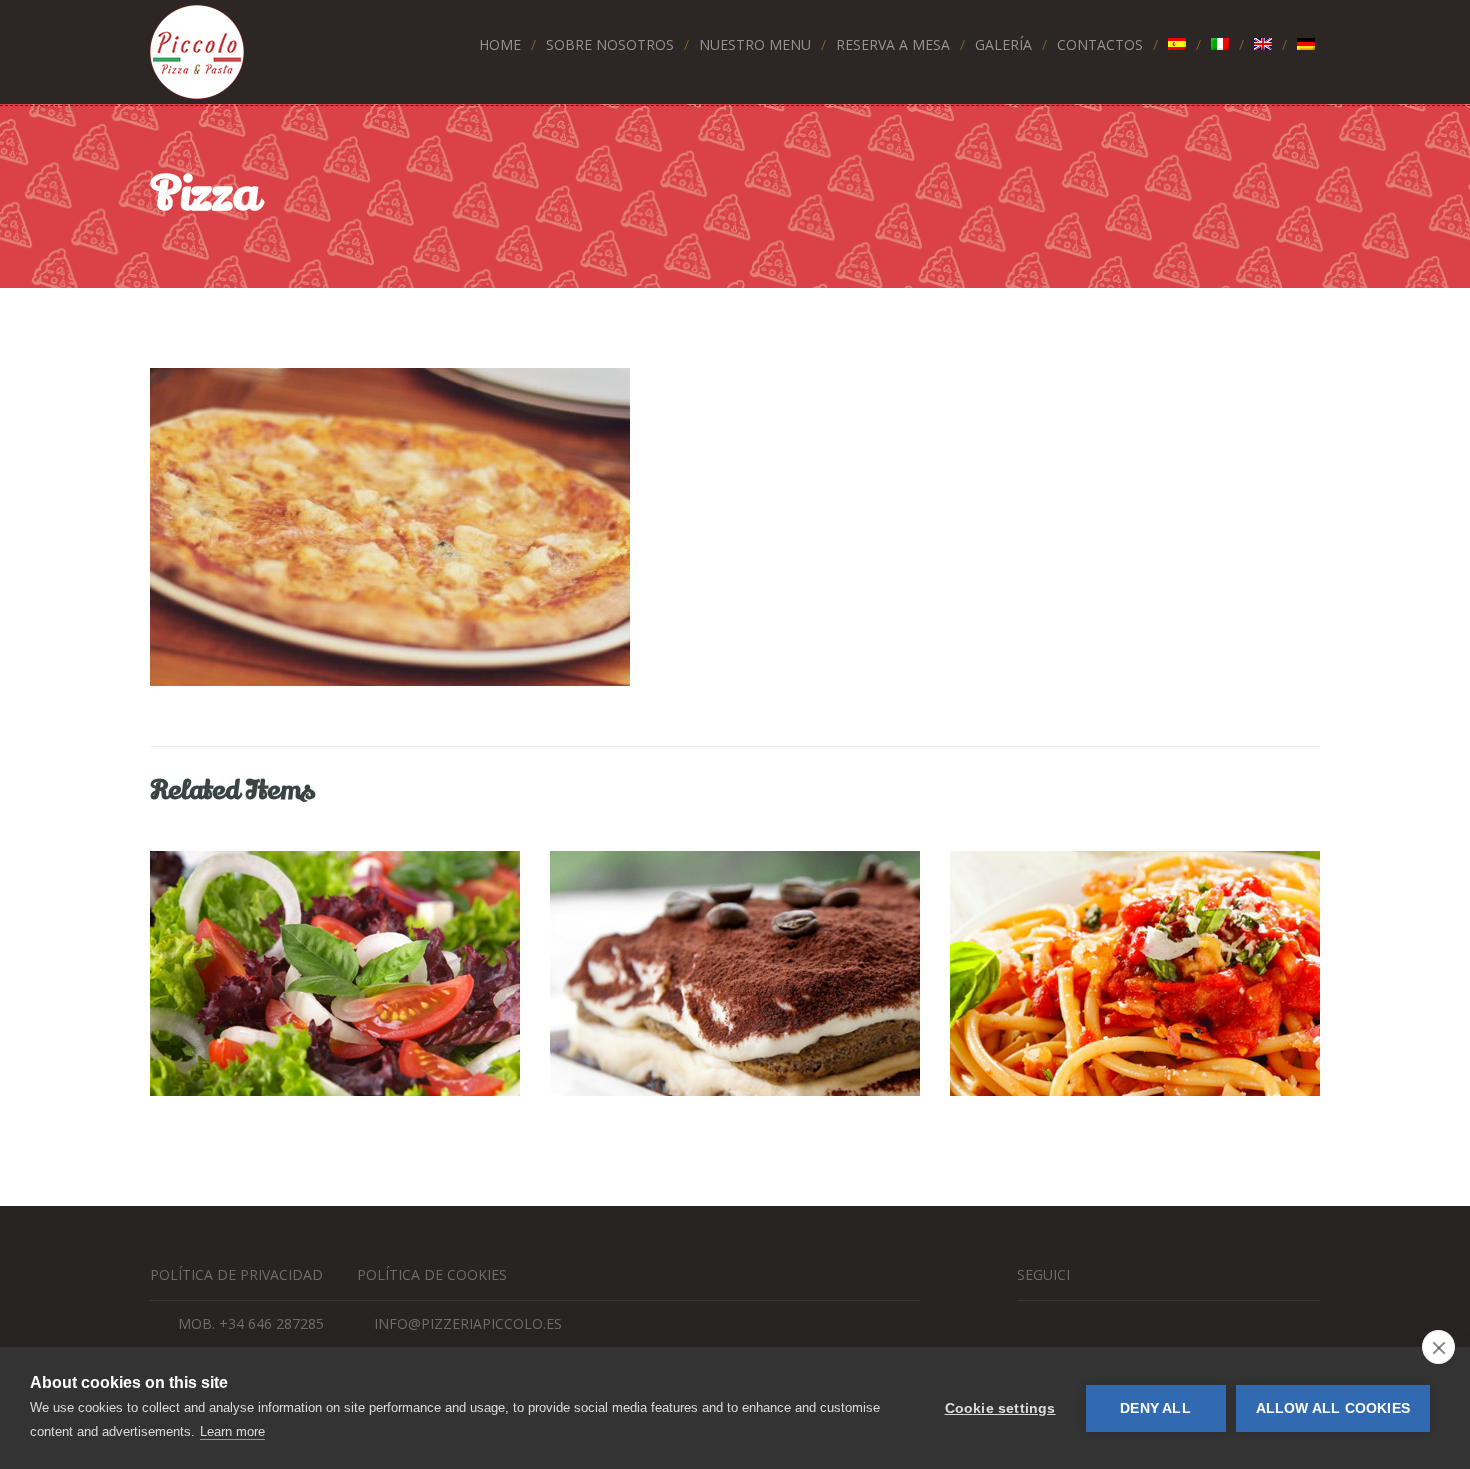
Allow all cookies (1333, 1408)
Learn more (232, 1431)
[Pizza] (735, 527)
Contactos (1100, 44)
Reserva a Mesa (893, 44)
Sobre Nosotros (610, 44)
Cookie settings (1000, 1408)
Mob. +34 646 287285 (251, 1323)
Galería (1003, 44)
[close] (1438, 1347)
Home (500, 44)
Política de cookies (432, 1274)
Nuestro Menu (755, 44)
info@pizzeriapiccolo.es (468, 1323)
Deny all (1155, 1408)
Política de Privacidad (236, 1274)
